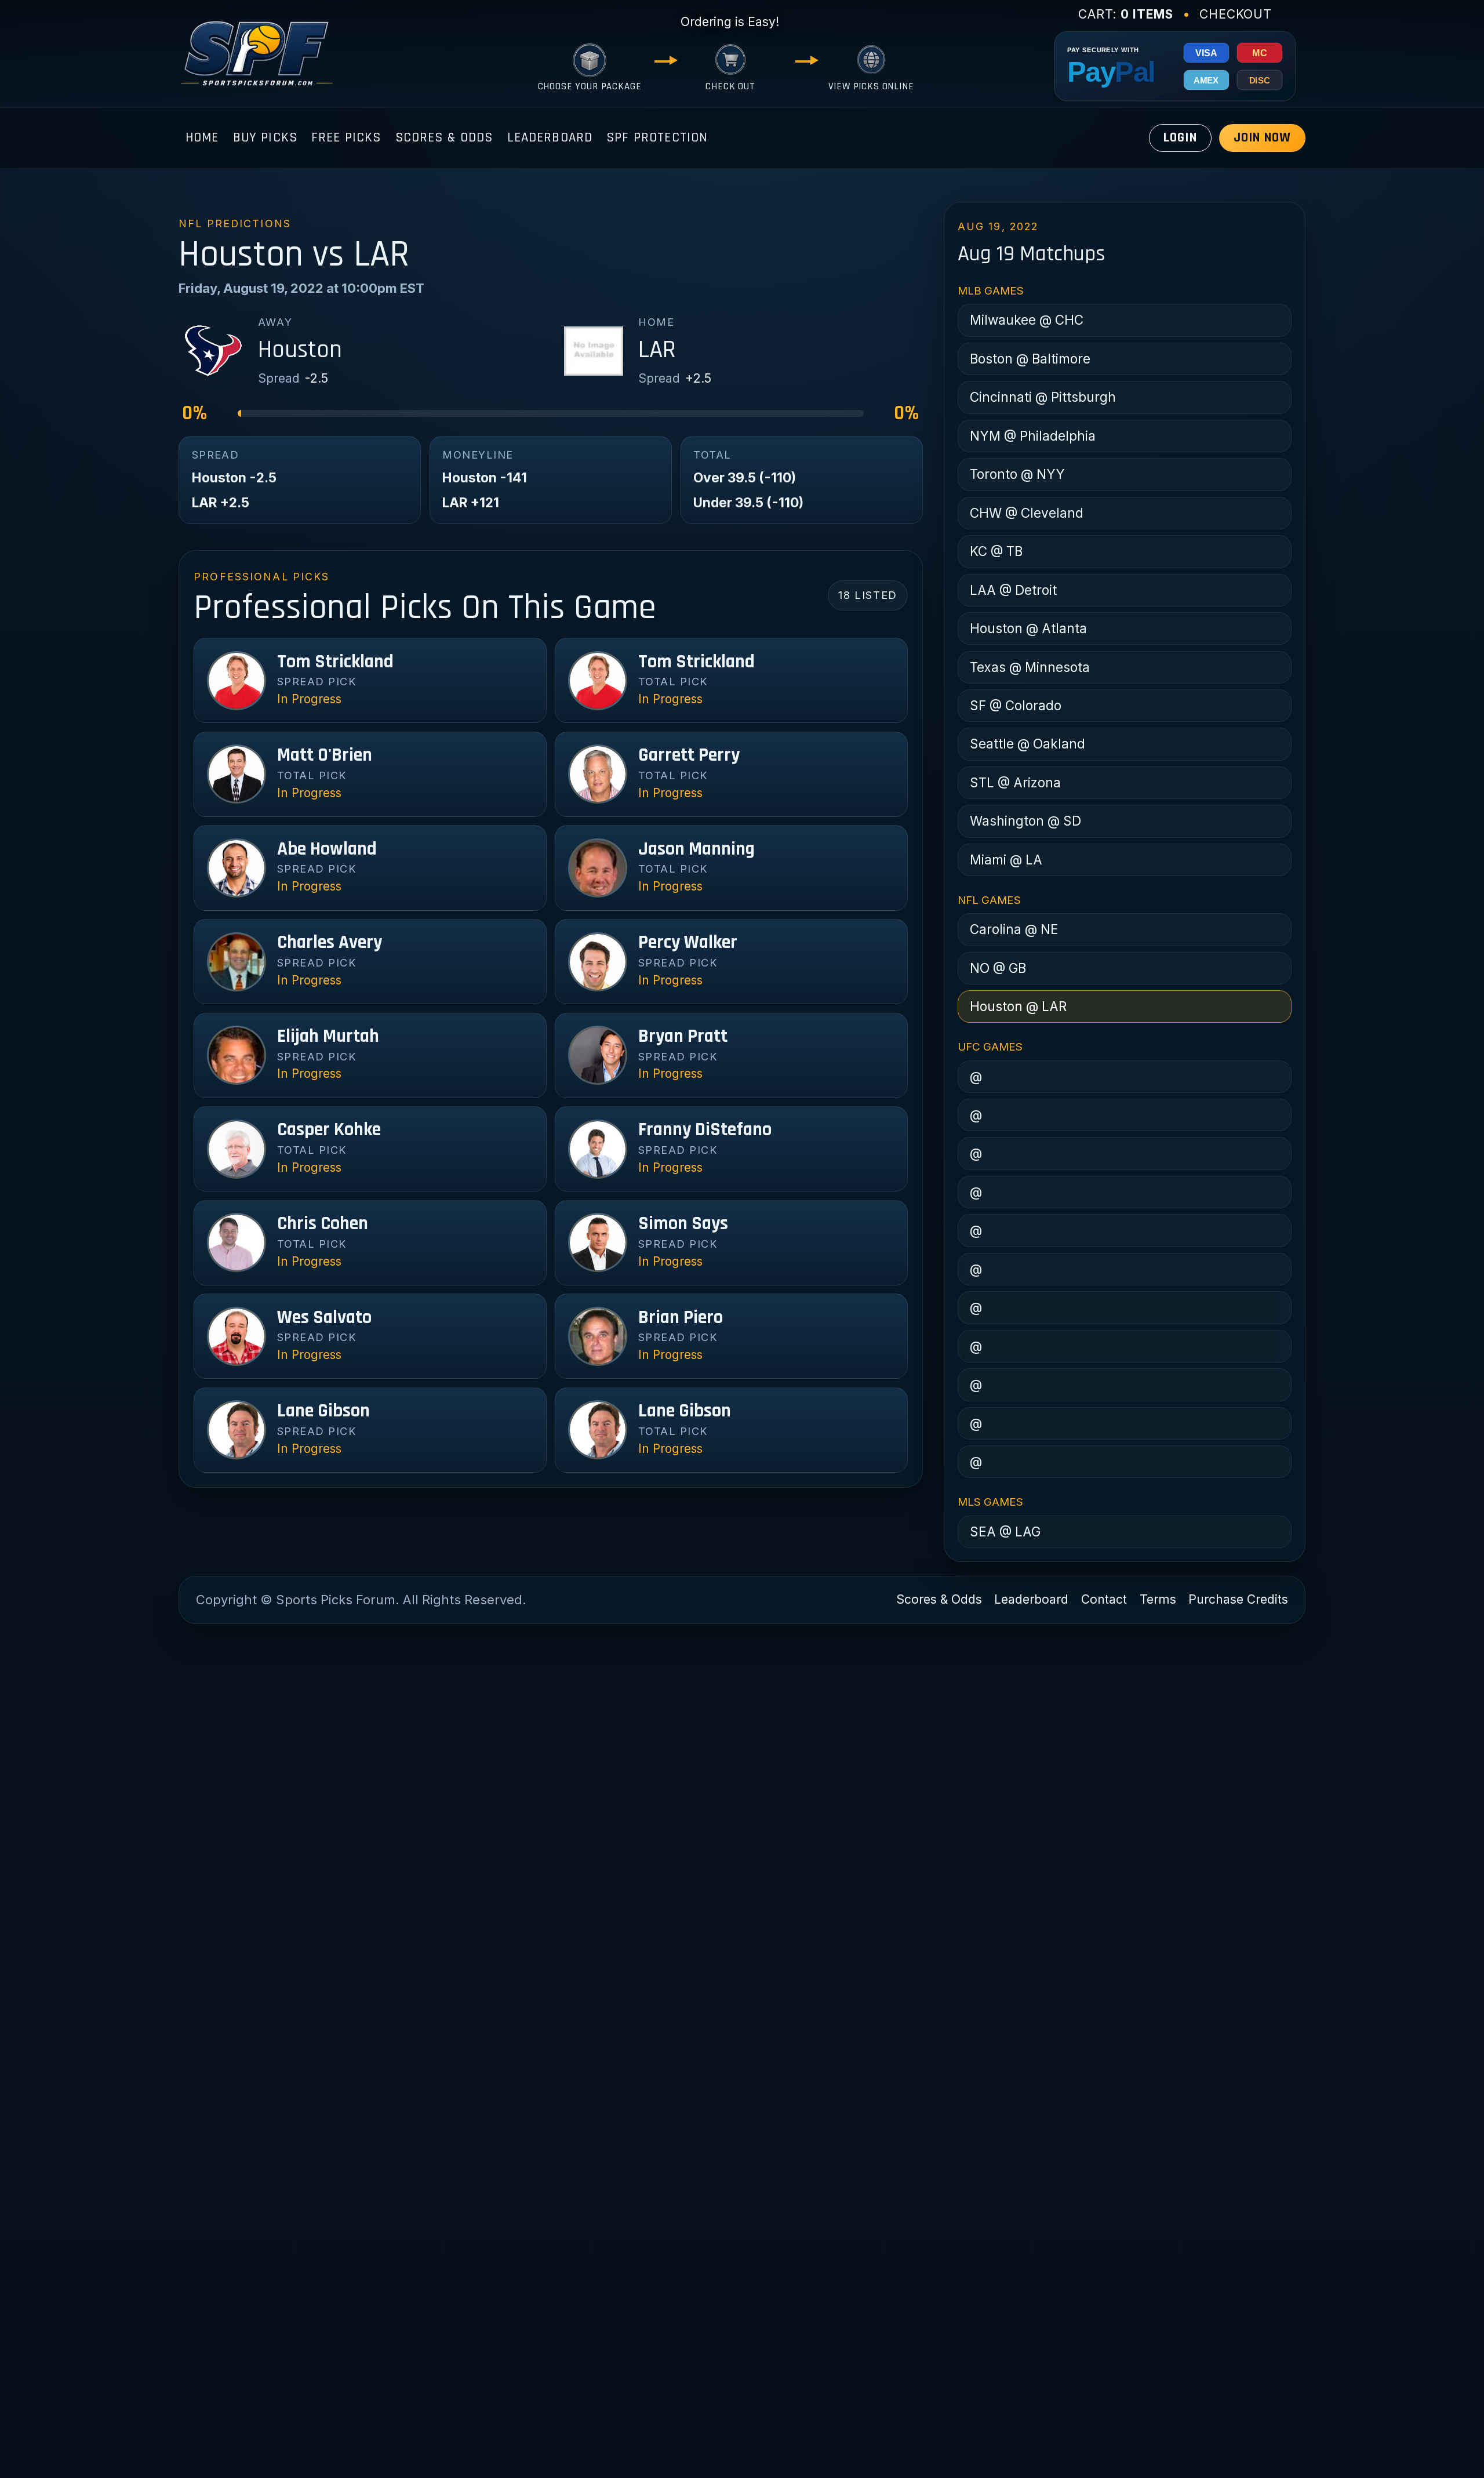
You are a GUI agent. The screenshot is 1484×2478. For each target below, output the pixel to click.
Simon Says (683, 1224)
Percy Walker (688, 943)
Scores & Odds (444, 138)
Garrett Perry (689, 755)
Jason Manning (696, 849)
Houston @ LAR (1018, 1006)
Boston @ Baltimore (1030, 359)
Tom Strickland (335, 662)
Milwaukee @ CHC (1027, 320)
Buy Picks (265, 138)
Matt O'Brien (325, 755)
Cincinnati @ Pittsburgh (1043, 397)
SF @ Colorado (1016, 705)
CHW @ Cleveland (1027, 513)
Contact (1104, 1599)
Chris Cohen (323, 1224)
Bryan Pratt (683, 1037)
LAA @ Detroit (1013, 590)
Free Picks (346, 138)
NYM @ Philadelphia (1033, 436)
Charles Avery (330, 943)
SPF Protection (657, 138)
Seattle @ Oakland (1027, 744)
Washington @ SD (1025, 821)
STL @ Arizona (1015, 782)
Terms (1158, 1599)
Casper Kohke (329, 1130)
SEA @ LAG (1005, 1532)
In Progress (309, 699)
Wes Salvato (324, 1318)
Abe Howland (327, 849)
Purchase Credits (1238, 1599)
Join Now (1262, 138)
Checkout (1236, 14)
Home (202, 138)
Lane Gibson (323, 1411)
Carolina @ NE (1014, 929)
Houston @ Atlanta (1028, 628)
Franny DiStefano (705, 1130)
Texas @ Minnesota (1030, 667)
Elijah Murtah (328, 1037)
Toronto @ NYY (1017, 474)
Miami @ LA (1006, 860)
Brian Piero (681, 1318)
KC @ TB (996, 551)
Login (1180, 138)
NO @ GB (998, 968)
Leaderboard (550, 138)
